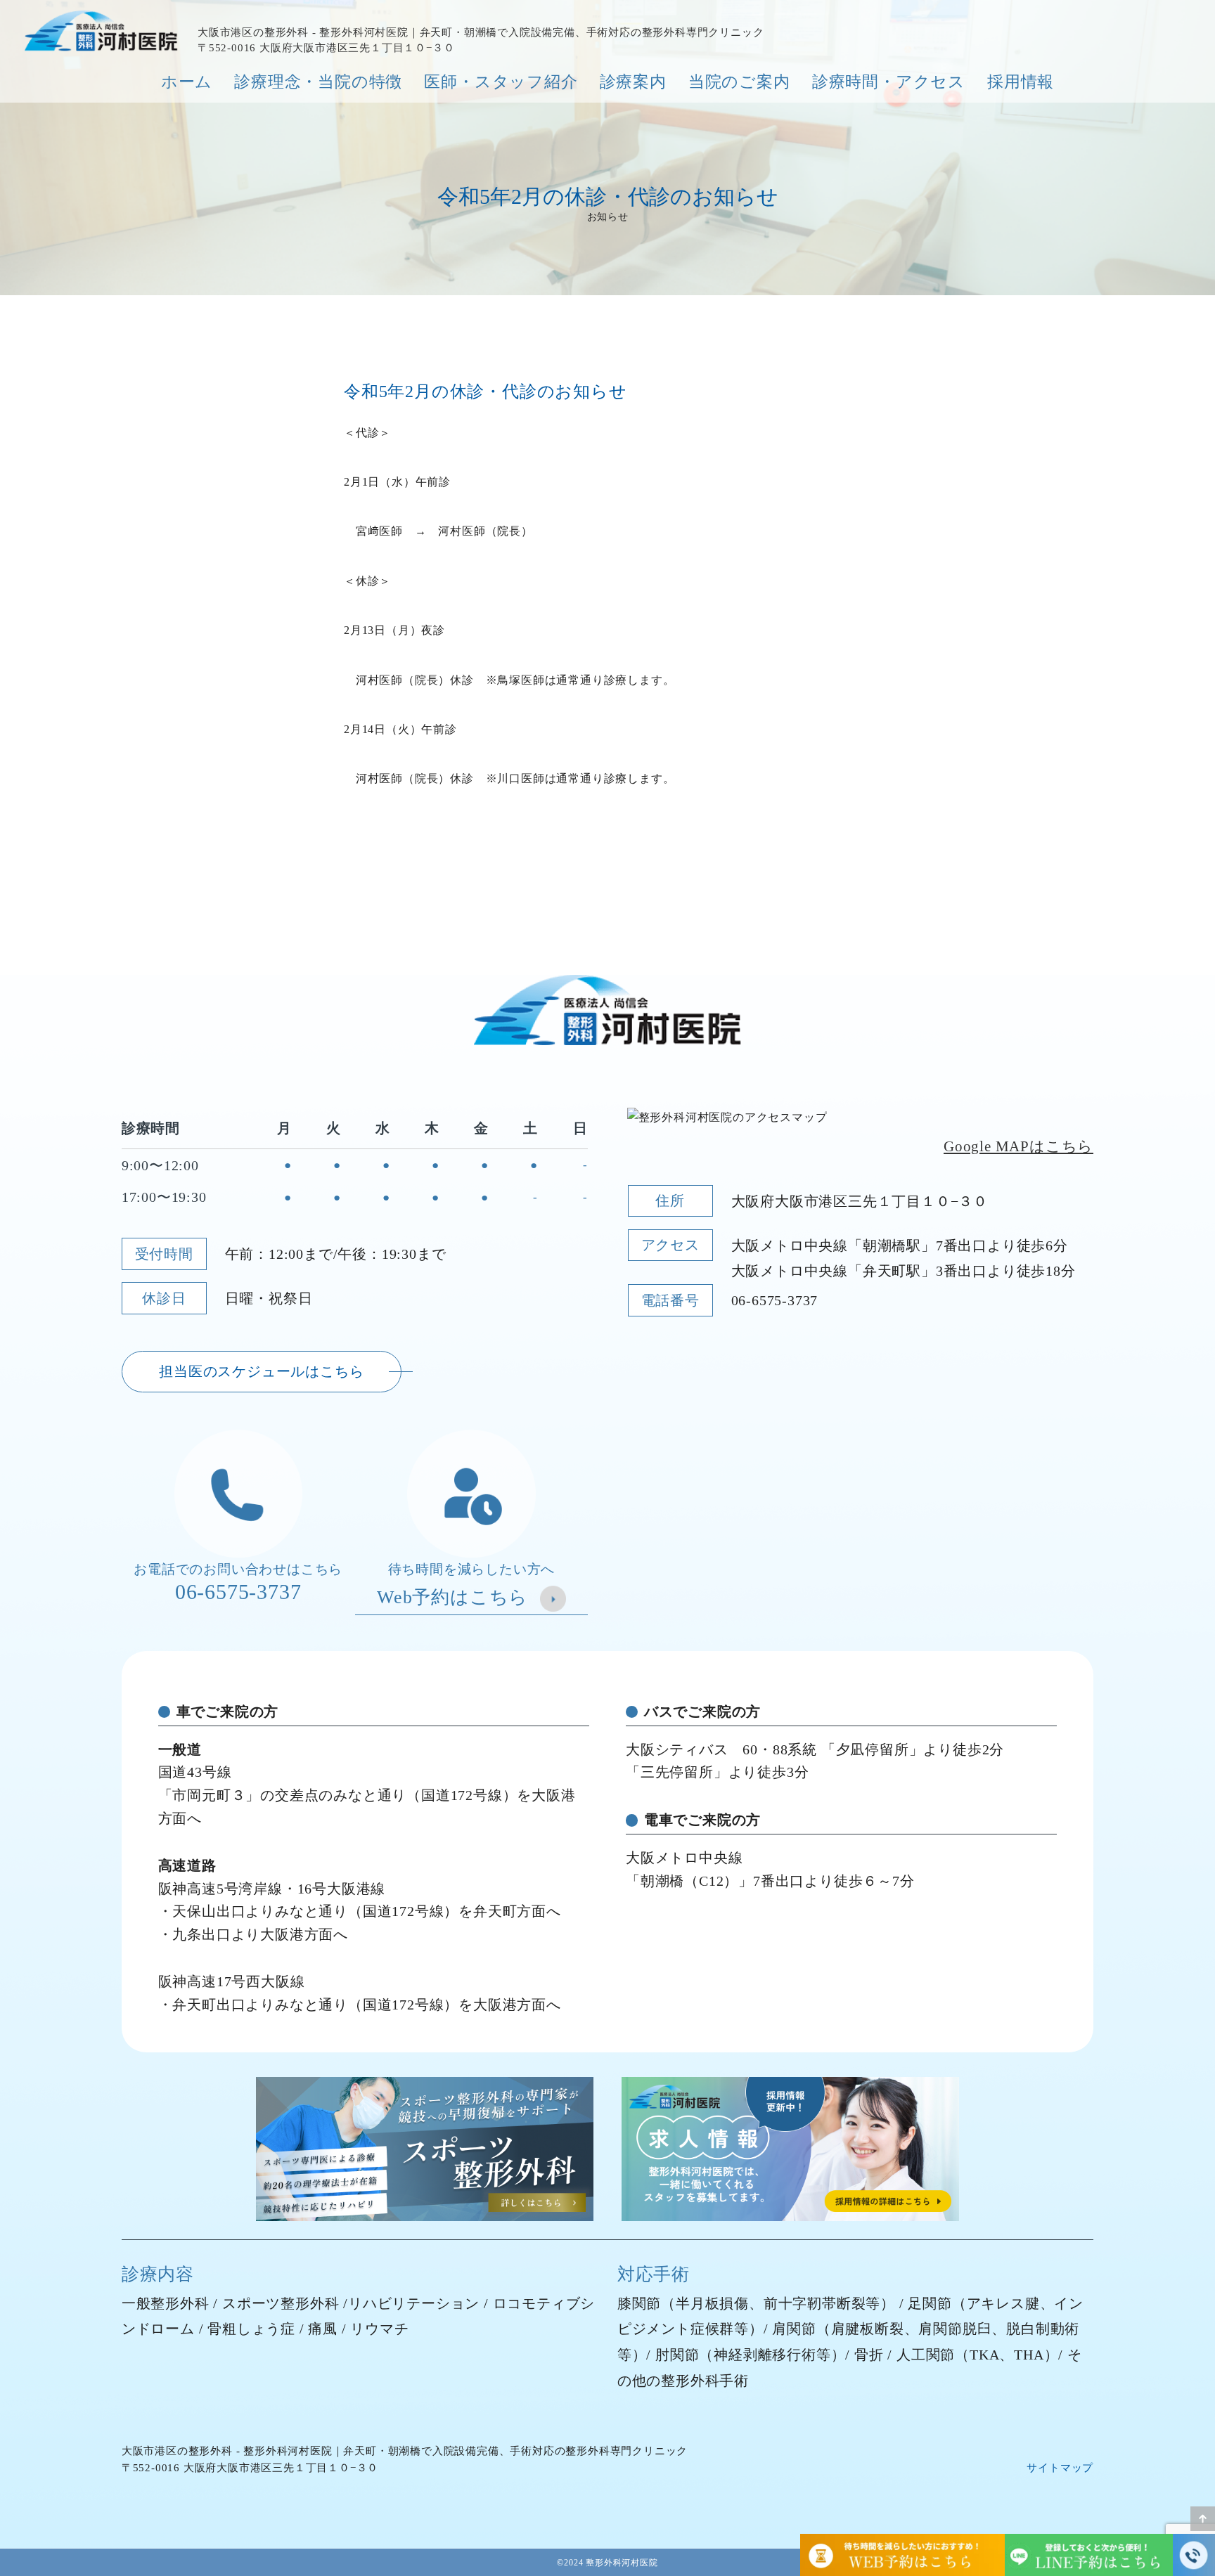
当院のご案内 (739, 82)
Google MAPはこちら (1018, 1146)
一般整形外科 (166, 2303)
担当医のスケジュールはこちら (261, 1371)
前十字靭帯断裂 (815, 2303)
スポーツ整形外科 (281, 2303)
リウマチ (379, 2329)
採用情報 (1021, 82)
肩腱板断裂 (868, 2329)
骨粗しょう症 (251, 2329)
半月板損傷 (712, 2303)
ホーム (187, 82)
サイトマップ (1060, 2468)
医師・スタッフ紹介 (501, 82)
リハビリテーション (414, 2303)
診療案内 (633, 82)
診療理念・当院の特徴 (318, 82)
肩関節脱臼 (955, 2329)
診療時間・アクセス (889, 82)
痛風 (323, 2329)
